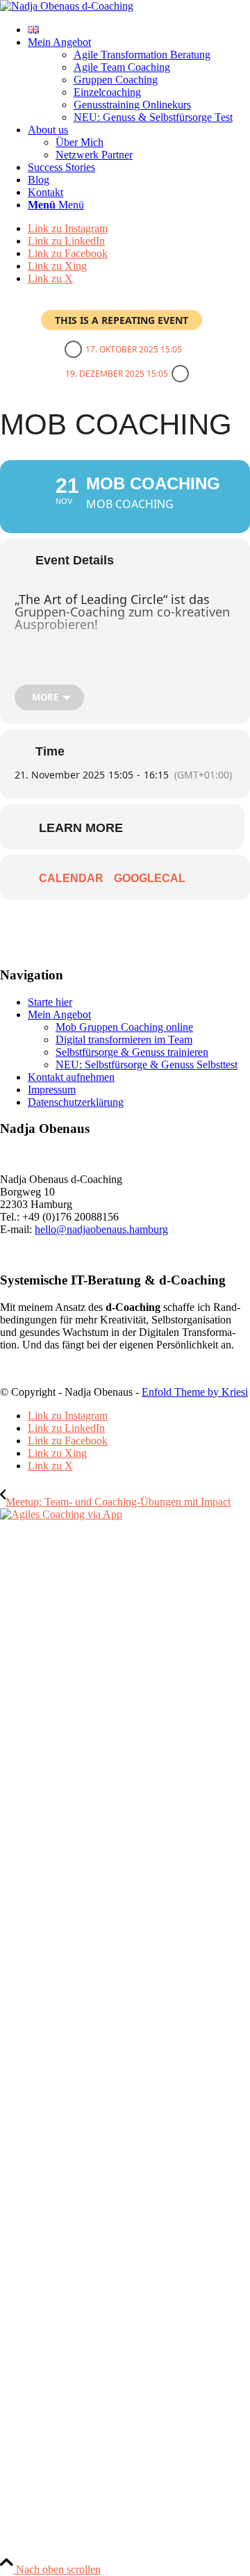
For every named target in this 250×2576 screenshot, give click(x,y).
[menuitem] (139, 30)
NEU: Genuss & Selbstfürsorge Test (153, 117)
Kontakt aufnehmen (71, 1077)
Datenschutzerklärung (76, 1102)
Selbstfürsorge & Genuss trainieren (132, 1052)
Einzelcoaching (107, 92)
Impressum (52, 1090)
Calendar (71, 878)
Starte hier (50, 1002)
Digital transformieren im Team (124, 1040)
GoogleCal (150, 878)
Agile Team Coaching (122, 67)
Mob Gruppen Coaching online (124, 1027)
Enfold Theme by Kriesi (195, 1392)
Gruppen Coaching (116, 80)
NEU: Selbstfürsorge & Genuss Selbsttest (147, 1065)
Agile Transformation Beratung (142, 55)
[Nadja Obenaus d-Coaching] (67, 6)
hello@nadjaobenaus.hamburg (101, 1229)
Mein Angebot (59, 1014)
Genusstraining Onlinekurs (132, 105)
